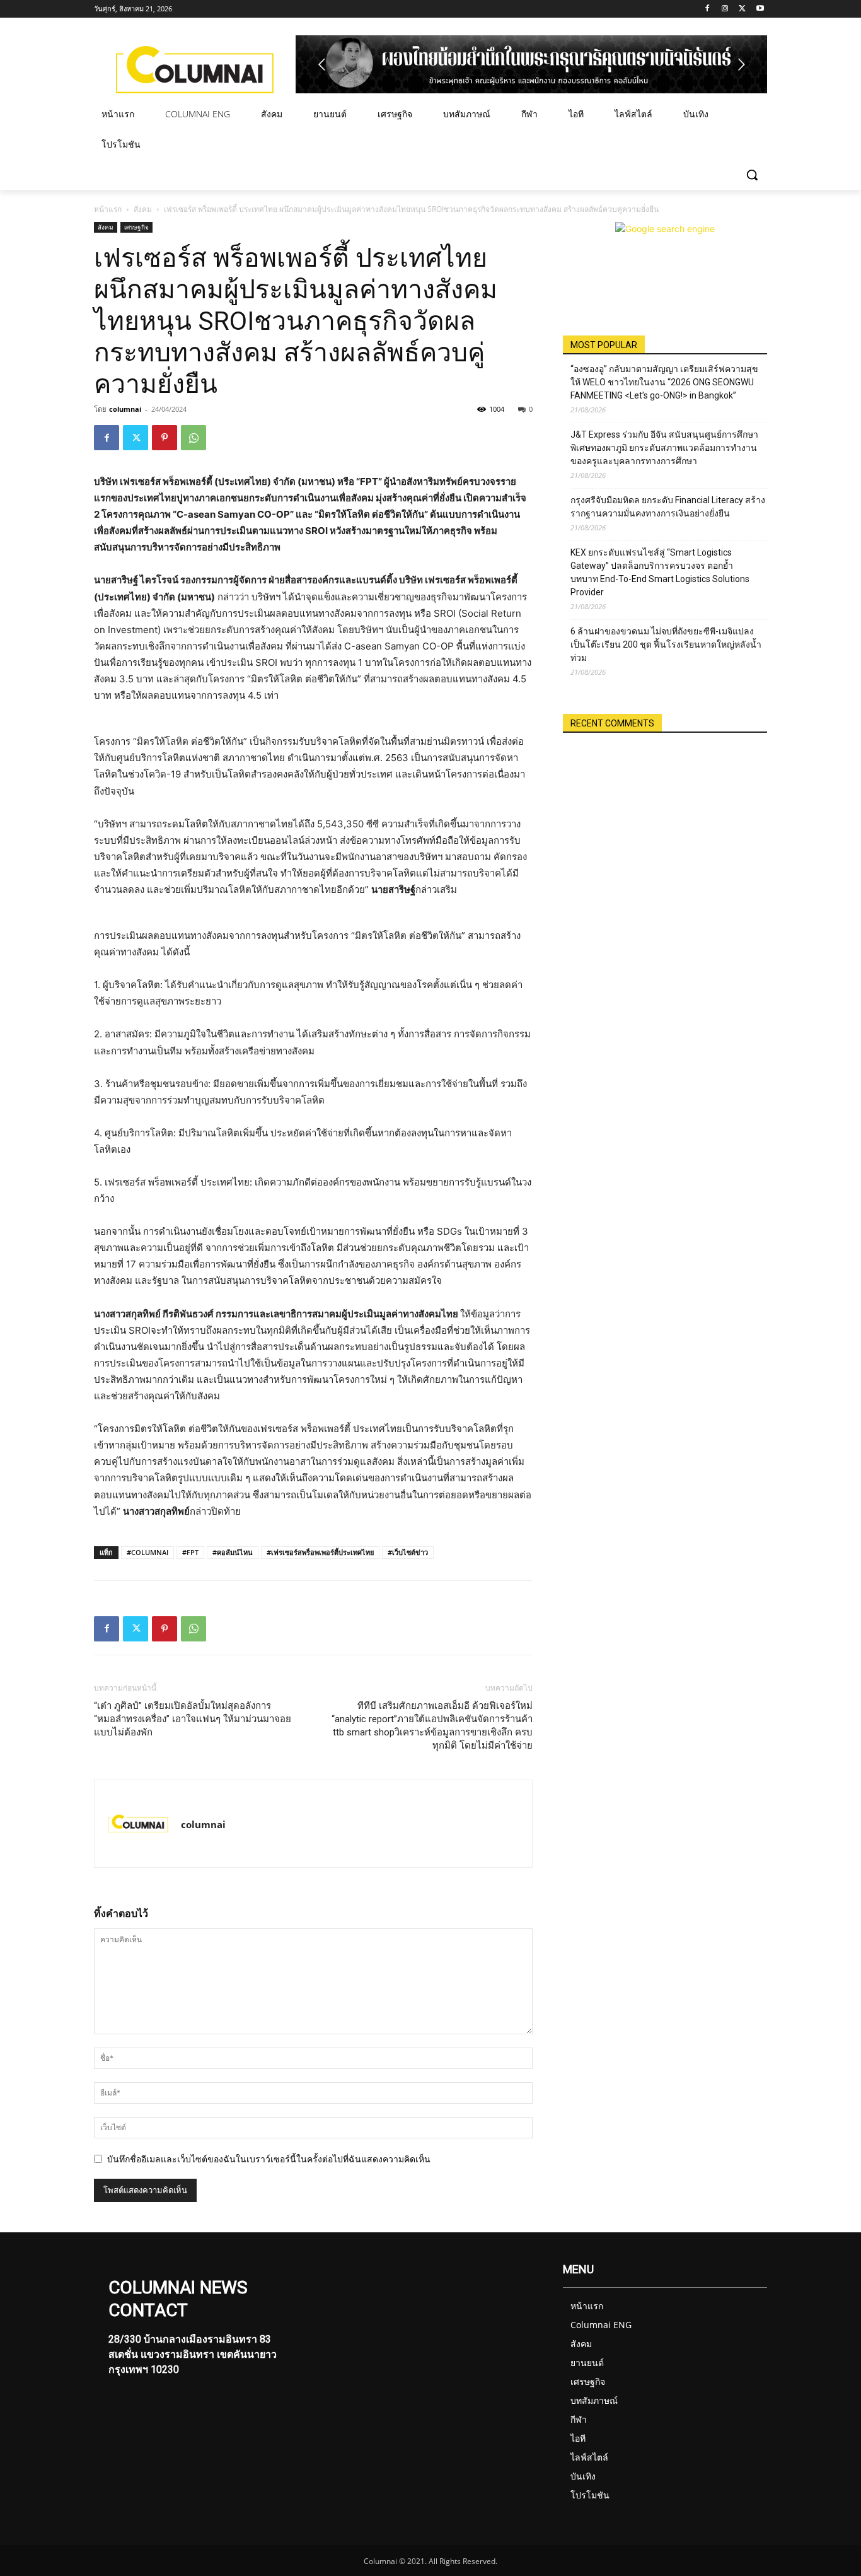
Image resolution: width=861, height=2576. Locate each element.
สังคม (143, 209)
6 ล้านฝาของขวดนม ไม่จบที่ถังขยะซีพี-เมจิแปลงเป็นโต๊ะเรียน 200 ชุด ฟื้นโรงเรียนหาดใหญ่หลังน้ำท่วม (666, 644)
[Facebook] (708, 9)
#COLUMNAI (147, 1552)
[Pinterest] (165, 438)
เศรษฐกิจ (136, 227)
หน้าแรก (108, 209)
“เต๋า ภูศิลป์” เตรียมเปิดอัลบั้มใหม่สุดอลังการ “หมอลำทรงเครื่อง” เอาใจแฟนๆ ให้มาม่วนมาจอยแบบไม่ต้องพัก (193, 1719)
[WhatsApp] (194, 438)
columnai (125, 409)
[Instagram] (725, 9)
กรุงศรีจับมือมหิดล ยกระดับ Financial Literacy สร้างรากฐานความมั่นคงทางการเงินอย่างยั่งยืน (668, 507)
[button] (752, 175)
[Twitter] (742, 9)
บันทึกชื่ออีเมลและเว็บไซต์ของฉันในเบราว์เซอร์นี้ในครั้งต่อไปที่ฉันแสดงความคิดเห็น (269, 2159)
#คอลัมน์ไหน (233, 1552)
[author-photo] (138, 1824)
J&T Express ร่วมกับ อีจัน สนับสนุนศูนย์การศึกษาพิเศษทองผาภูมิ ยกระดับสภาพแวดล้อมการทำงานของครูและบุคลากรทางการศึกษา (664, 448)
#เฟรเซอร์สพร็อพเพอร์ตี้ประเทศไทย (320, 1552)
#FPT (190, 1552)
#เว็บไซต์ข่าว (408, 1552)
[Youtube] (760, 9)
